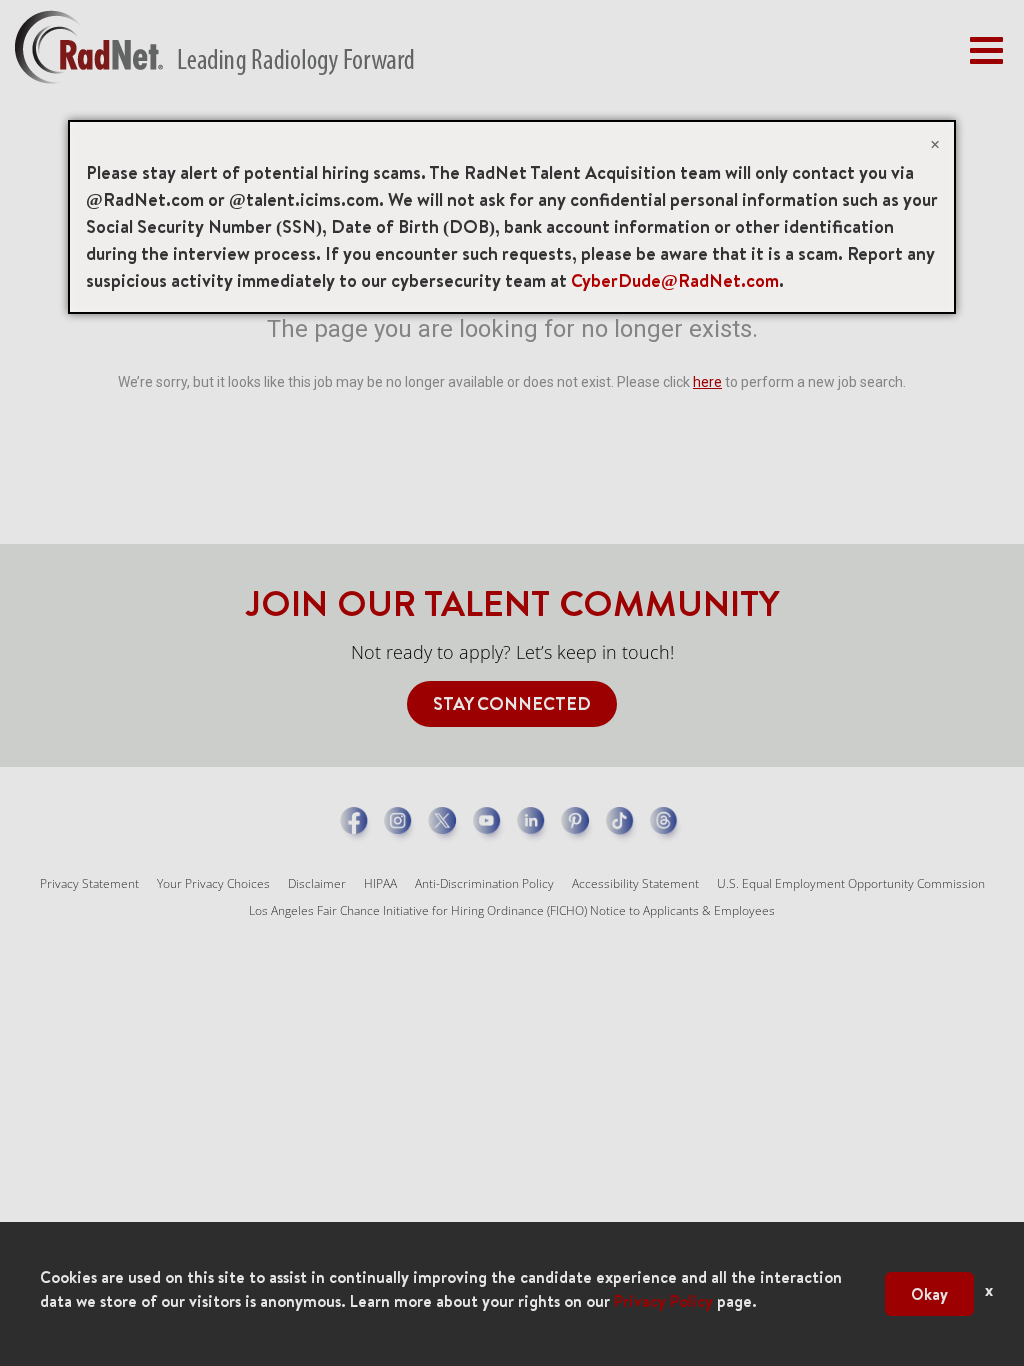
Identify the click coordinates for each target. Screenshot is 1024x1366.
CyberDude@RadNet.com (675, 280)
